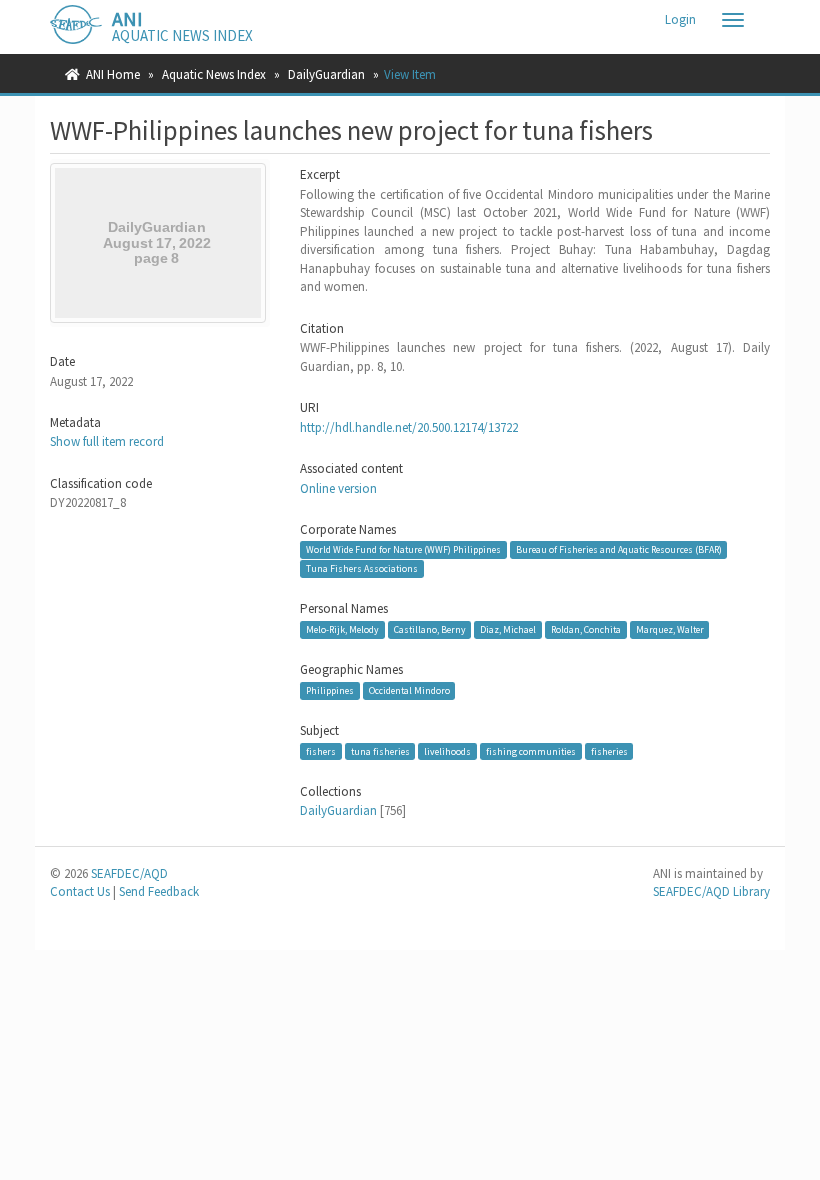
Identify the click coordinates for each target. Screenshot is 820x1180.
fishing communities (531, 751)
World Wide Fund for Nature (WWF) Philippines (403, 549)
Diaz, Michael (508, 629)
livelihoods (447, 751)
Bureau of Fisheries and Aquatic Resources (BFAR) (619, 549)
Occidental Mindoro (409, 690)
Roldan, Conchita (586, 629)
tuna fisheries (380, 751)
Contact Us (80, 891)
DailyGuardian (326, 74)
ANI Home (113, 74)
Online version (338, 488)
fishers (321, 751)
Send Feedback (159, 891)
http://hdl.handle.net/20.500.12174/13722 (409, 427)
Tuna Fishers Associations (362, 568)
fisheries (609, 751)
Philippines (330, 690)
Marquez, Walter (670, 629)
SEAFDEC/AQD (129, 873)
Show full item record (107, 441)
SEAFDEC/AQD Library (711, 891)
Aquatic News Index (214, 74)
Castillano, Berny (430, 629)
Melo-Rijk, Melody (342, 629)
